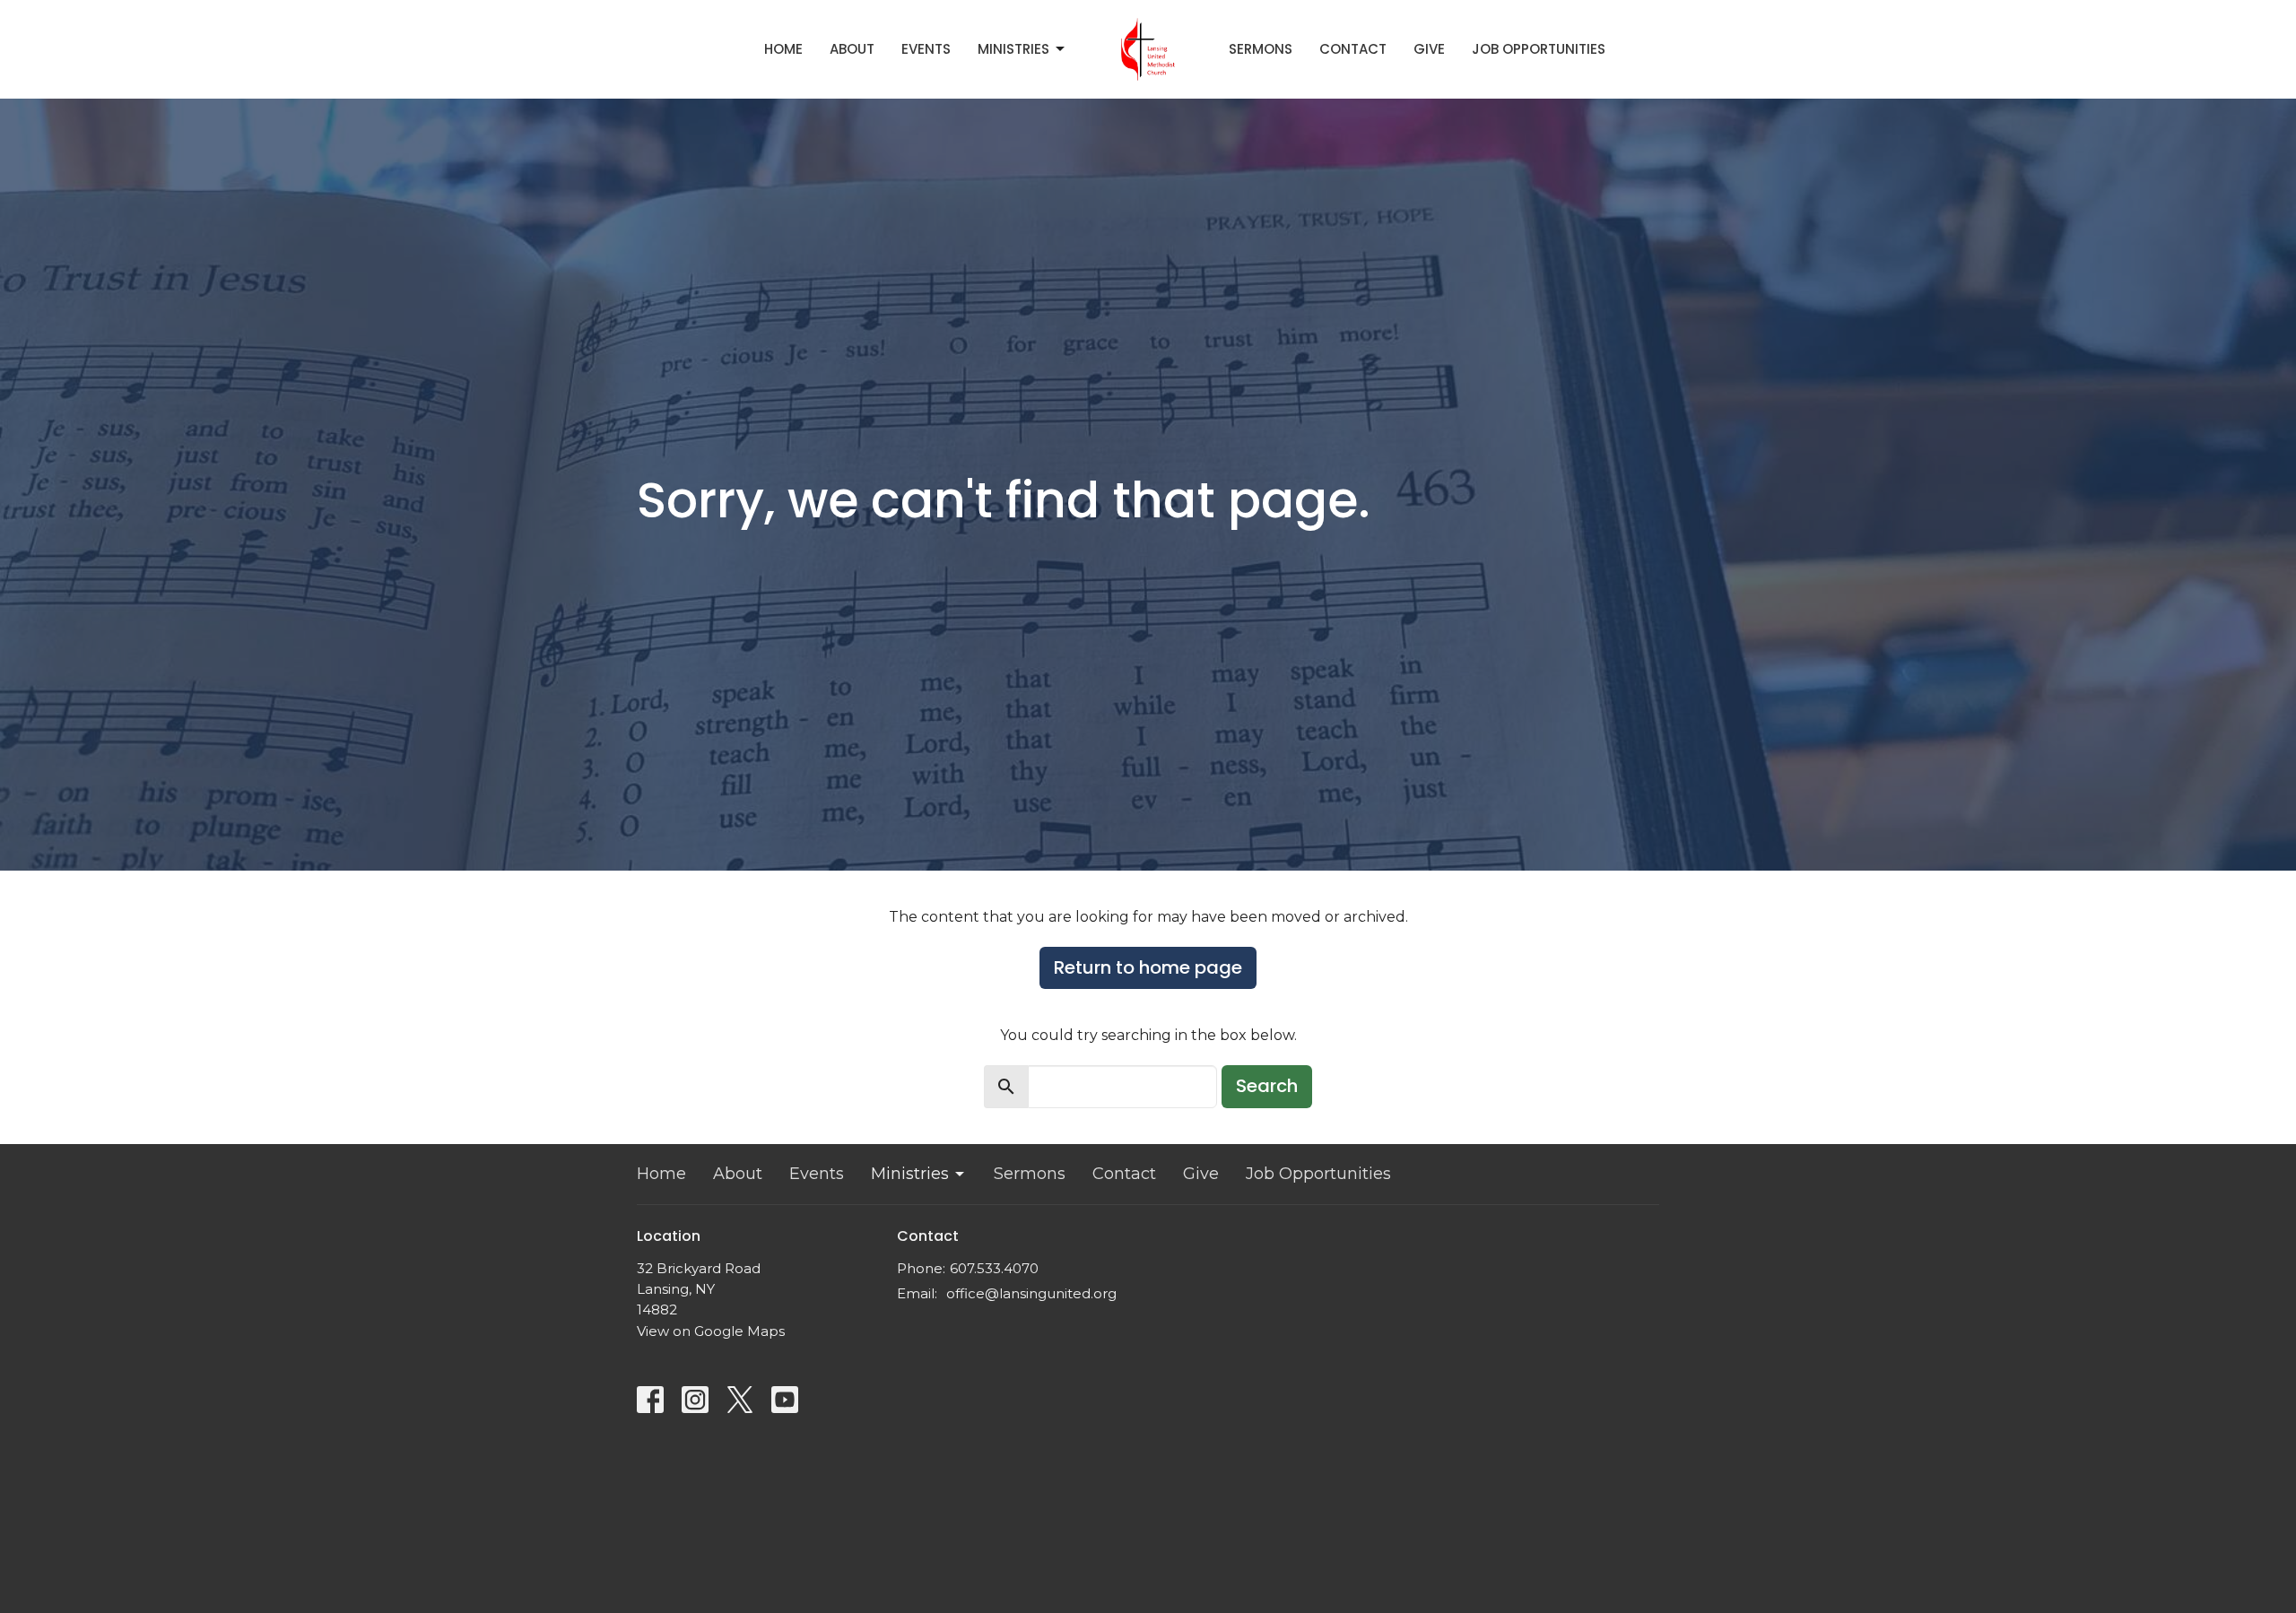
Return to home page (1148, 967)
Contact (1353, 49)
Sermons (1261, 49)
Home (783, 49)
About (852, 49)
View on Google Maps (711, 1331)
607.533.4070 (994, 1268)
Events (926, 49)
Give (1429, 49)
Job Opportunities (1539, 49)
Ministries (1013, 49)
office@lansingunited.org (1031, 1293)
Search (1267, 1086)
